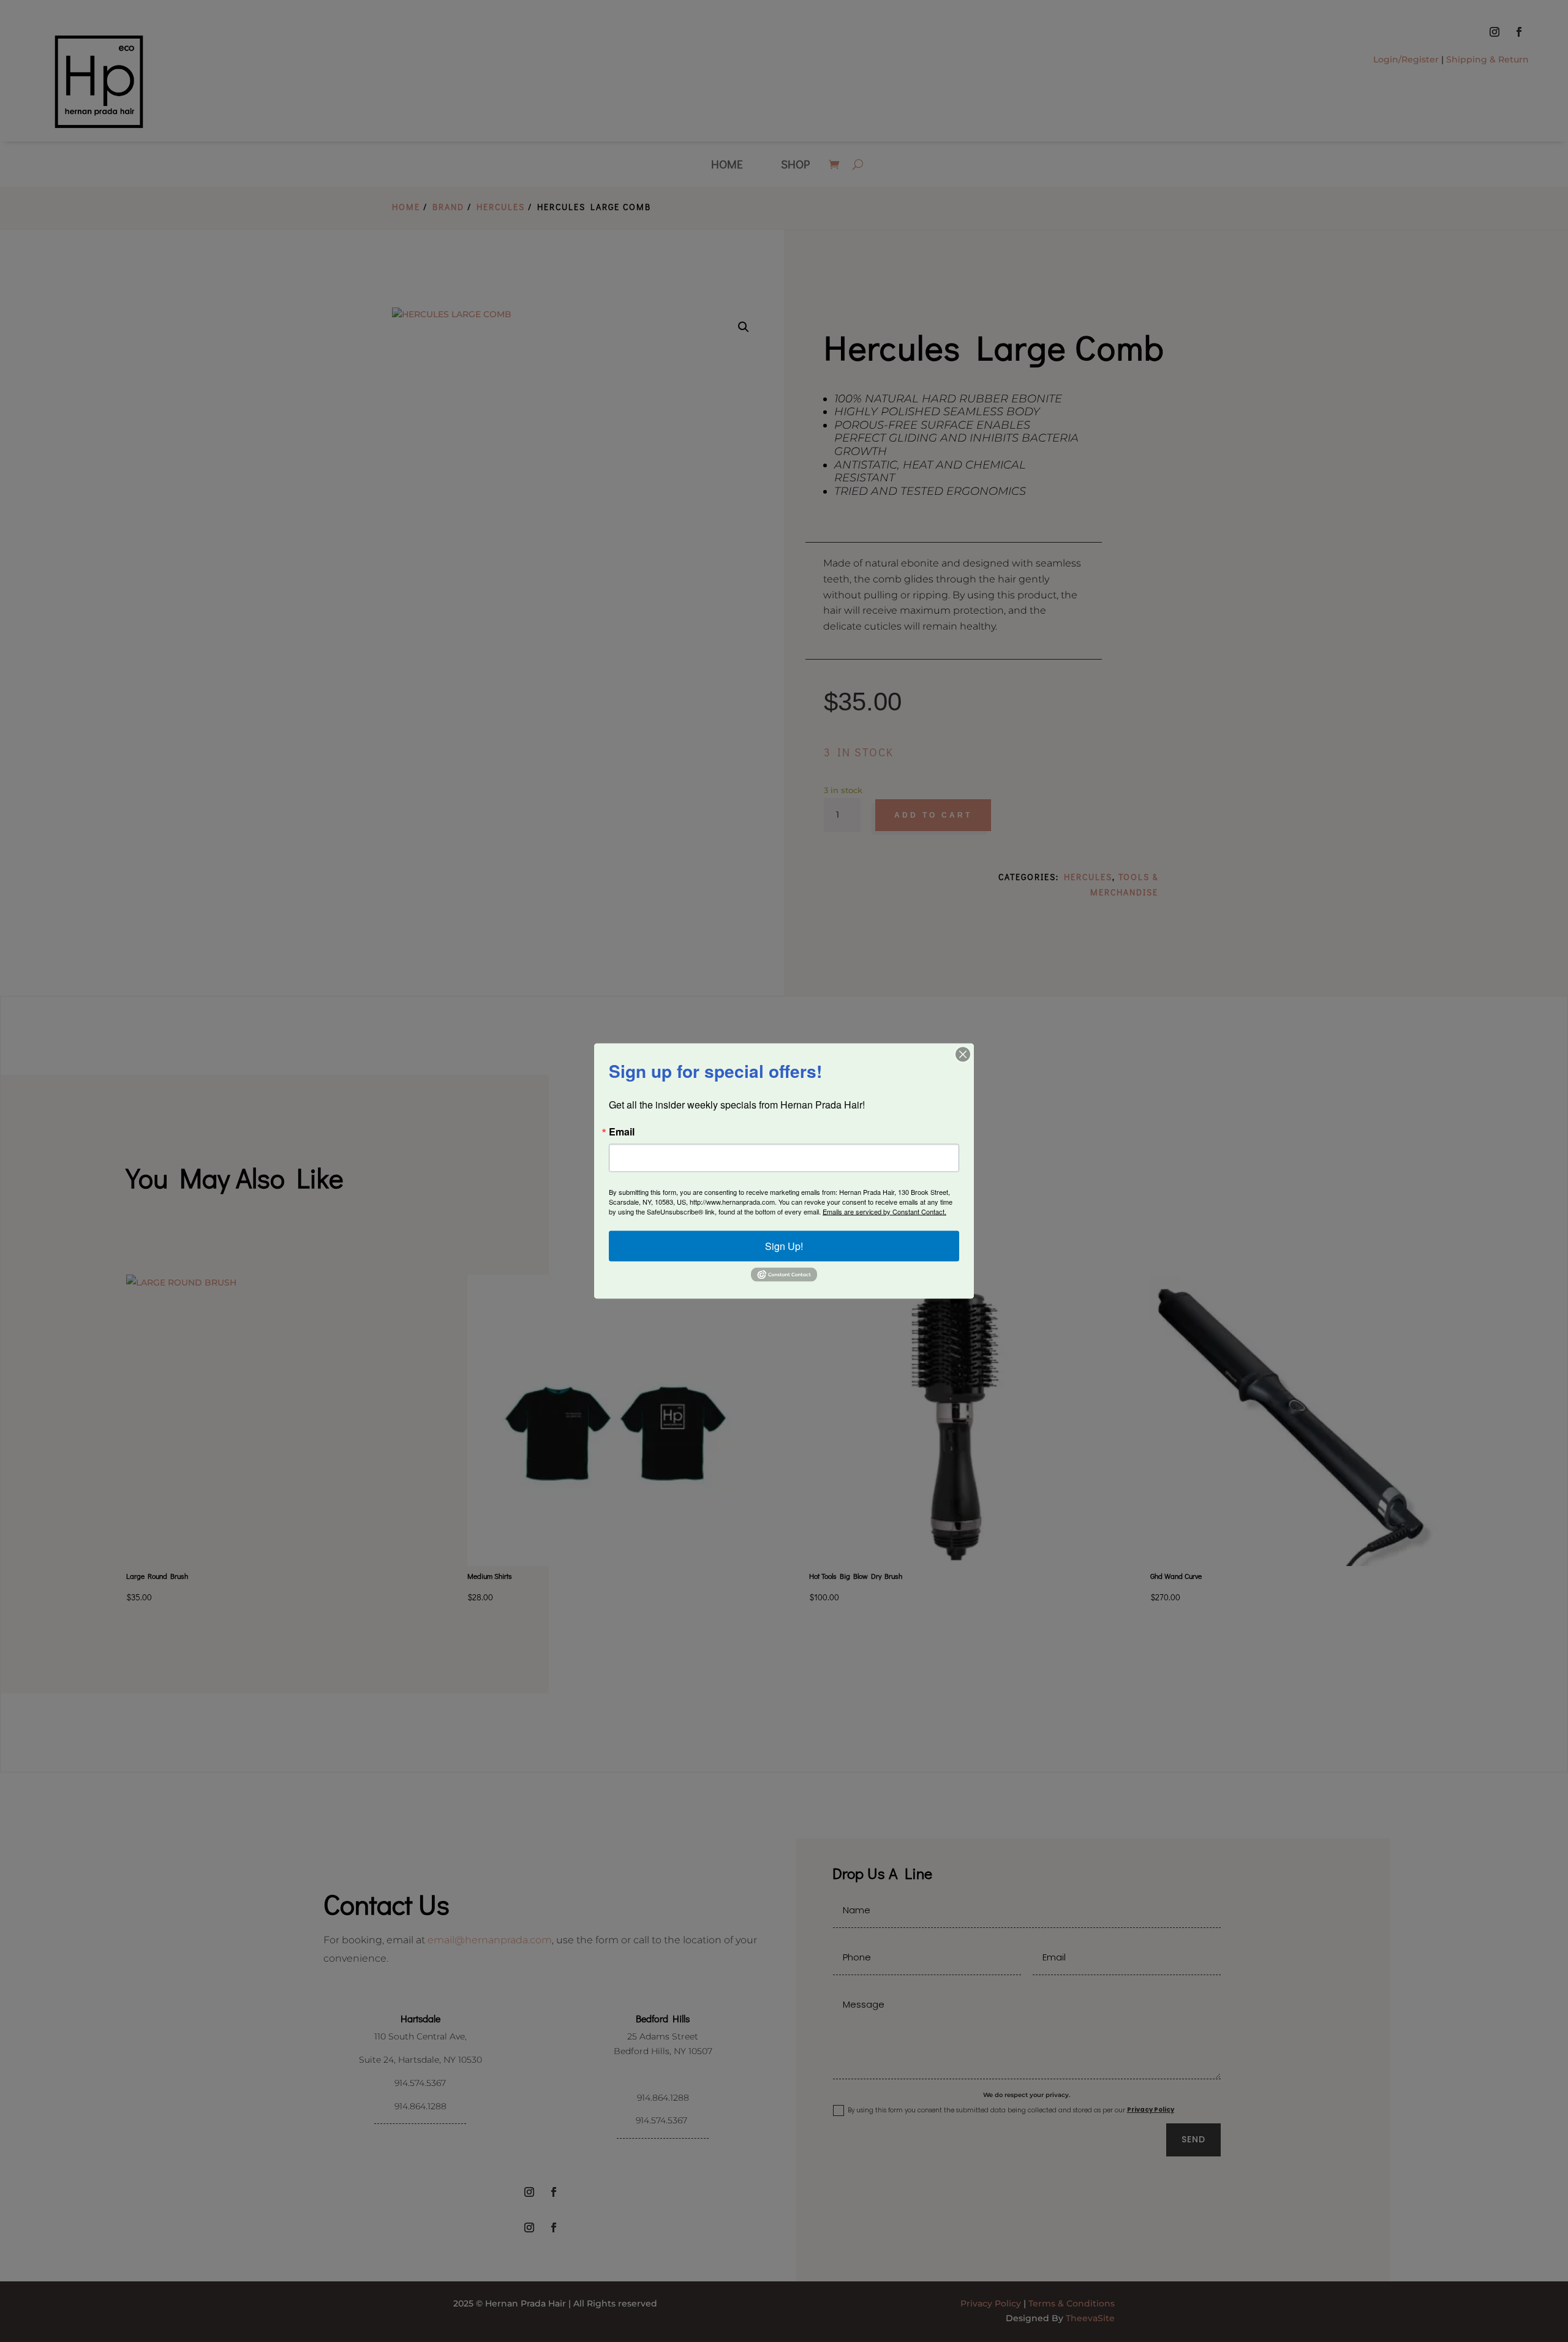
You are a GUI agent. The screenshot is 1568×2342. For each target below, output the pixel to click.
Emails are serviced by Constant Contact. (884, 1211)
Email (622, 1132)
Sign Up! (784, 1246)
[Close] (963, 1055)
